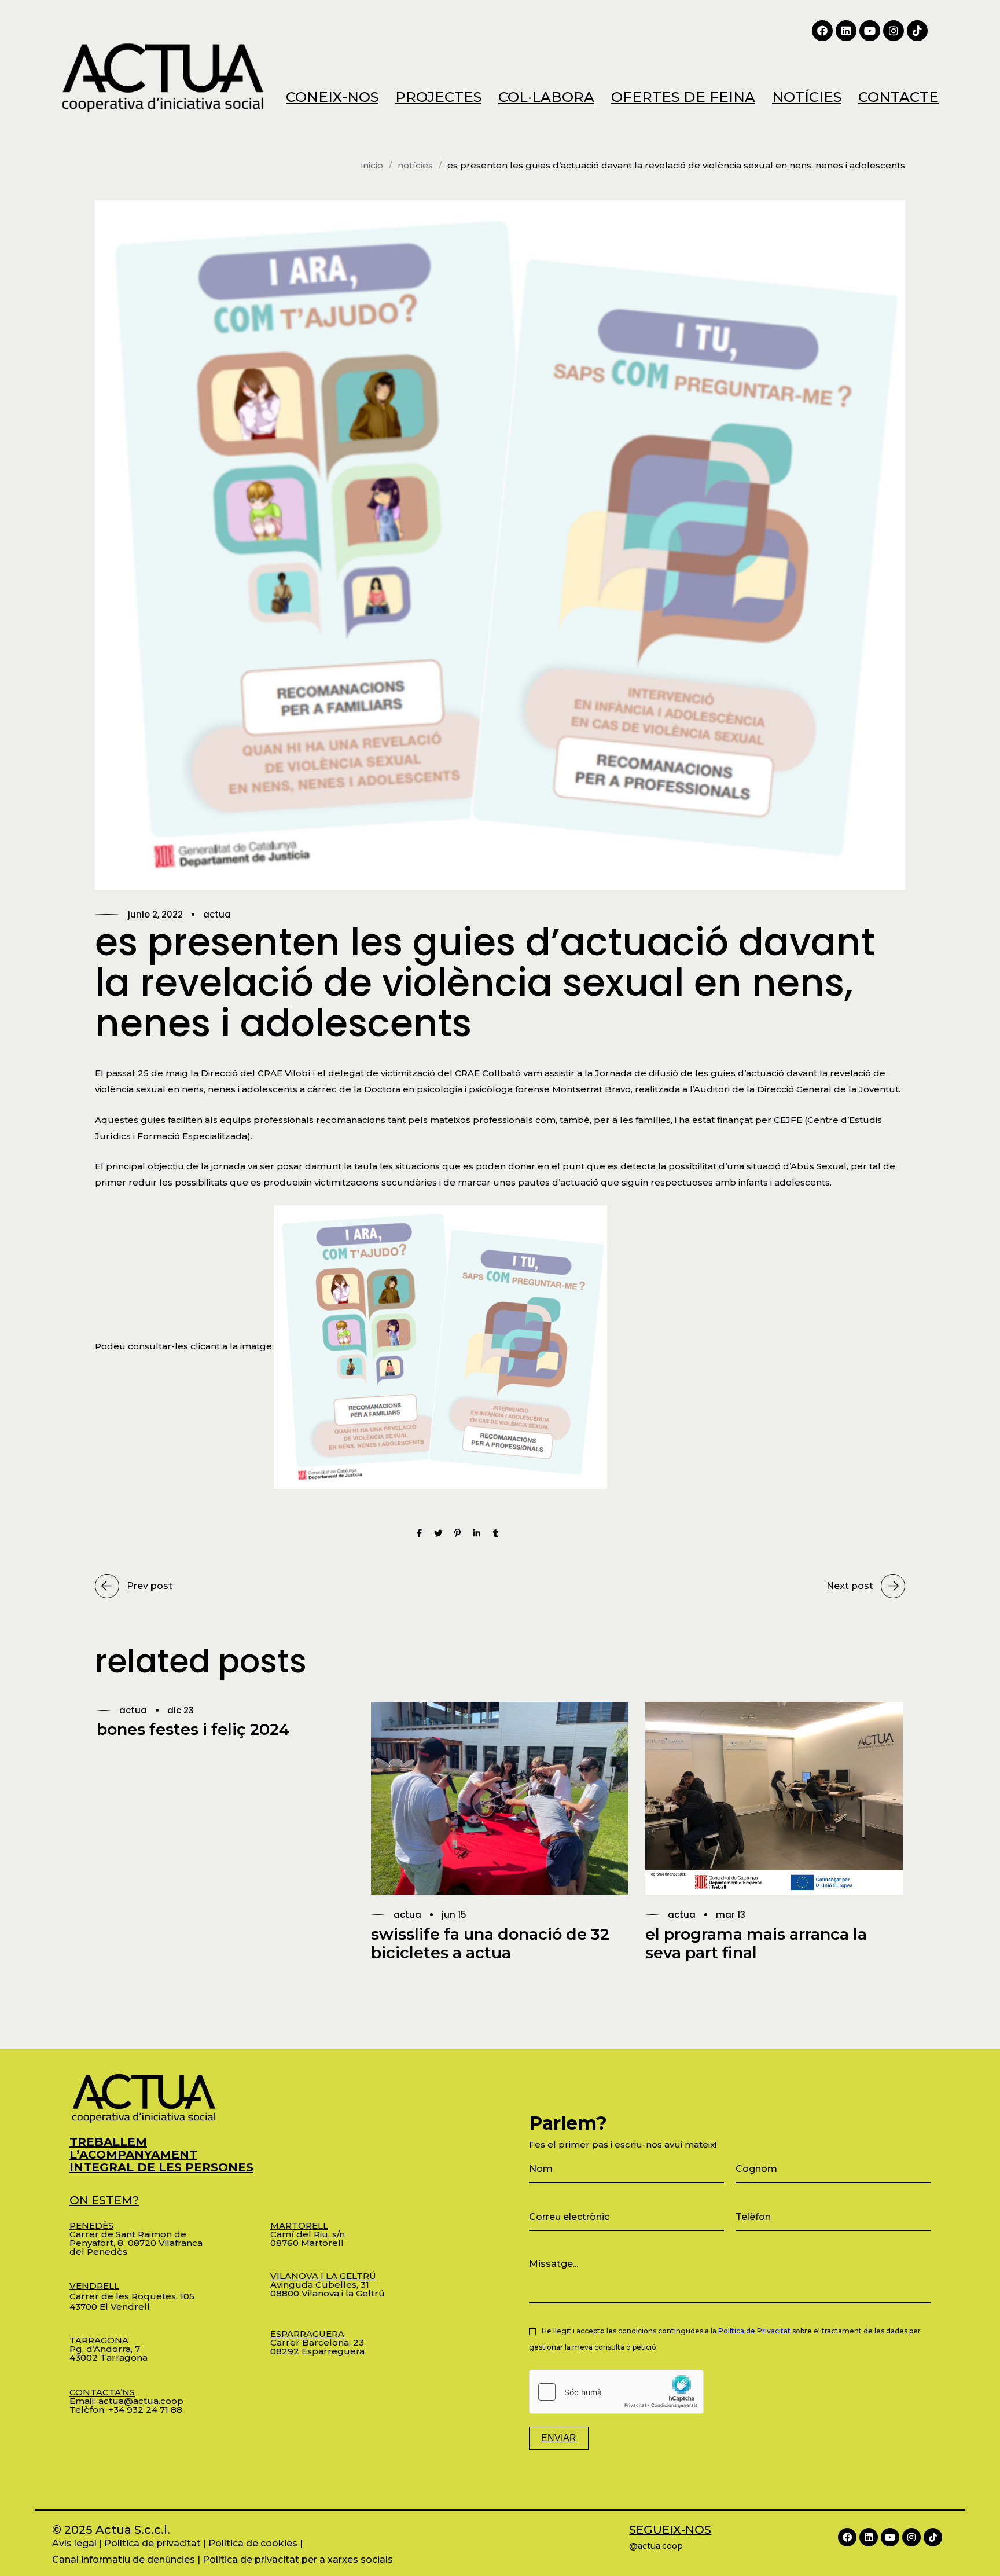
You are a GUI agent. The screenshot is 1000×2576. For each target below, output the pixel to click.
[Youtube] (870, 31)
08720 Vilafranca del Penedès (136, 2247)
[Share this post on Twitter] (438, 1534)
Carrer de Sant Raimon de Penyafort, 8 (128, 2234)
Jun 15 (454, 1915)
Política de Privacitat (754, 2331)
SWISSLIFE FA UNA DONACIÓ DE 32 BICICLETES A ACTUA (490, 1944)
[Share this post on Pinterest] (457, 1534)
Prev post (150, 1586)
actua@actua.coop (141, 2401)
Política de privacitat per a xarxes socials (298, 2560)
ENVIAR (559, 2438)
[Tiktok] (917, 31)
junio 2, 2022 (155, 914)
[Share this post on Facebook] (419, 1534)
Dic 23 (181, 1710)
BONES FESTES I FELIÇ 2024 (193, 1729)
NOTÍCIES (415, 165)
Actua (217, 914)
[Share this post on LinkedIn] (477, 1534)
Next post (850, 1586)
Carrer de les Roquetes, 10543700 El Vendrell (132, 2296)
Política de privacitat (152, 2543)
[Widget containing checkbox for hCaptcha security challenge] (616, 2392)
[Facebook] (822, 31)
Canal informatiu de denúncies (124, 2560)
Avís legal (74, 2543)
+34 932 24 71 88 (145, 2410)
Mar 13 (731, 1915)
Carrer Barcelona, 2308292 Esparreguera (317, 2342)
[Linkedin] (846, 31)
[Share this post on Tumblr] (496, 1534)
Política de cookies (253, 2543)
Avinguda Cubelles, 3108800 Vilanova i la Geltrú (328, 2285)
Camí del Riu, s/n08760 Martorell (308, 2234)
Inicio (372, 165)
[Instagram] (894, 31)
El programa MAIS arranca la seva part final (756, 1944)
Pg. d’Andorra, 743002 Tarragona (109, 2349)
